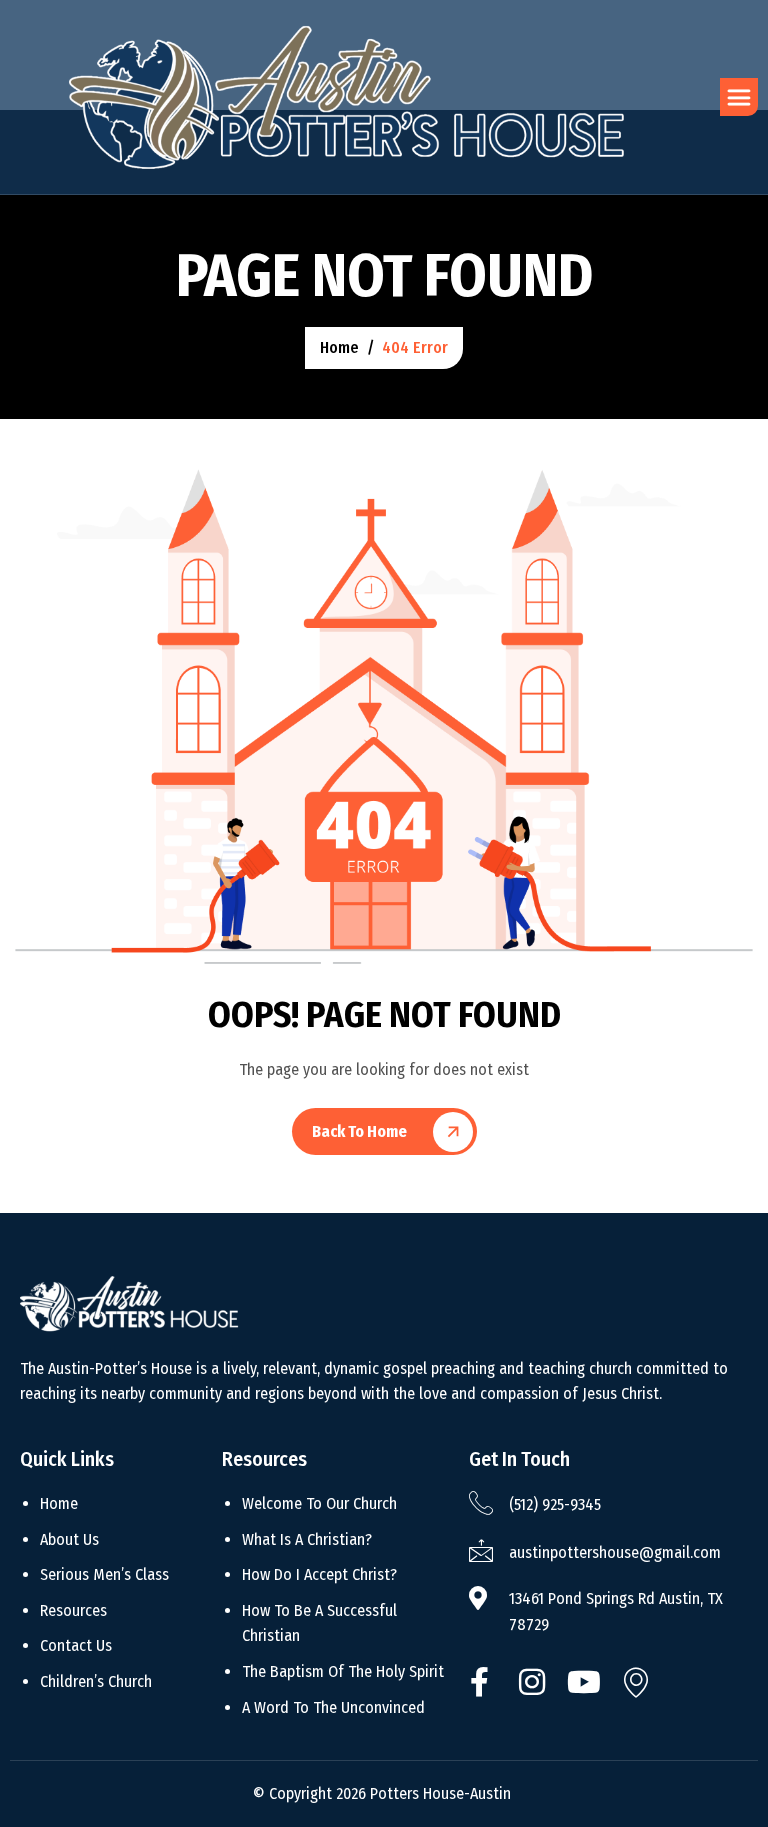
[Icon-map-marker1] (636, 1678)
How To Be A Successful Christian (319, 1623)
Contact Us (76, 1645)
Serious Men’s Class (104, 1574)
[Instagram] (532, 1678)
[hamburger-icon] (739, 97)
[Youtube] (584, 1678)
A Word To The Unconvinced (333, 1707)
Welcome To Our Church (319, 1503)
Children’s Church (96, 1681)
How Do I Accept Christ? (319, 1574)
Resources (73, 1610)
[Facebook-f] (480, 1678)
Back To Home (359, 1131)
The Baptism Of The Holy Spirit (343, 1671)
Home (59, 1503)
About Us (69, 1539)
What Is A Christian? (307, 1539)
